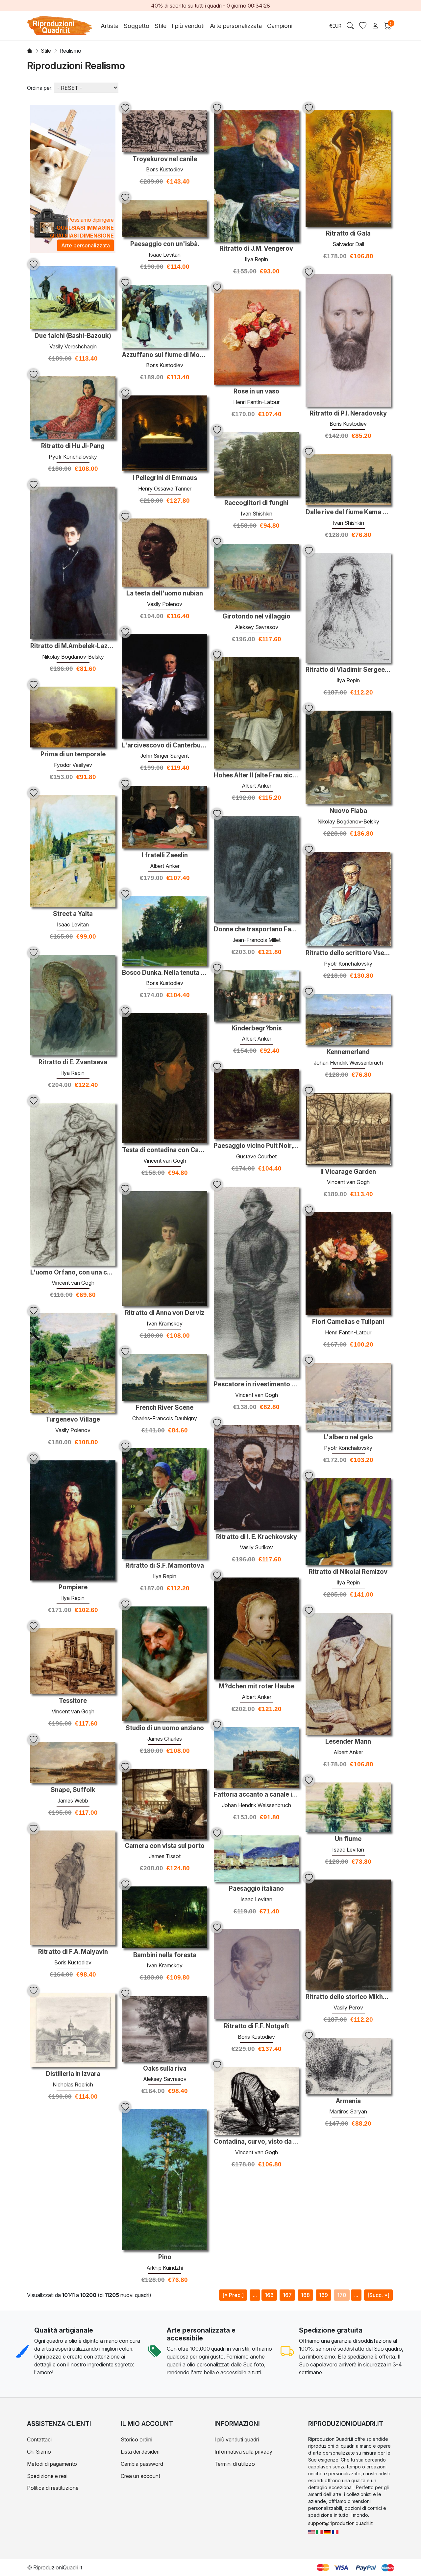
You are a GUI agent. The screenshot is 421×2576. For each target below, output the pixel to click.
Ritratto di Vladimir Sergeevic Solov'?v (348, 670)
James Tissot (165, 1856)
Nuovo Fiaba (348, 811)
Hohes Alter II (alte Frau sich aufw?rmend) (256, 775)
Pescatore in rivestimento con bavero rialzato (256, 1384)
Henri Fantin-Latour (256, 402)
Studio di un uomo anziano (165, 1728)
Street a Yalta (73, 914)
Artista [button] (110, 26)
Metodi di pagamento (52, 2464)
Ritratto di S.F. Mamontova (165, 1566)
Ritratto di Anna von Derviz (165, 1313)
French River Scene (165, 1408)
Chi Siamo (39, 2452)
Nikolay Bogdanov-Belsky (73, 657)
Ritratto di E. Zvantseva (73, 1062)
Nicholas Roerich (73, 2084)
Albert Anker (257, 786)
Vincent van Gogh (165, 1161)
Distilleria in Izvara (73, 2074)
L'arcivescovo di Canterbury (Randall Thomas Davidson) (165, 745)
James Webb (73, 1801)
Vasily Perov (348, 2008)
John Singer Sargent (165, 756)
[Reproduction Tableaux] (335, 2531)
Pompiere (73, 1587)
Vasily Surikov (256, 1547)
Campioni (280, 26)
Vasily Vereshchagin (73, 346)
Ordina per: (40, 88)
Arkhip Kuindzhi (165, 2268)
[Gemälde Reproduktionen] (327, 2531)
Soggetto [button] (136, 26)
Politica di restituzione (53, 2488)
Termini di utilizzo (235, 2464)
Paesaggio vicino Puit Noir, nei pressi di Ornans (256, 1146)
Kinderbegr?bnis (257, 1028)
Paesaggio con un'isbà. (165, 244)
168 (305, 2295)
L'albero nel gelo (348, 1437)
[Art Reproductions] (311, 2531)
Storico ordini (136, 2439)
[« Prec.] (233, 2295)
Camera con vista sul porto (165, 1846)
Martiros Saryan (348, 2111)
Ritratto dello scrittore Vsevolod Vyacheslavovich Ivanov (348, 953)
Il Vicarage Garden (348, 1172)
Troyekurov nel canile (165, 159)
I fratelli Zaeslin (165, 855)
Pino (165, 2257)
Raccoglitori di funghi (256, 503)
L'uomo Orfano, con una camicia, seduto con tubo (73, 1273)
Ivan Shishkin (257, 514)
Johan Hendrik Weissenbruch (348, 1063)
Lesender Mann (348, 1742)
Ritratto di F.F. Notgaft (257, 2026)
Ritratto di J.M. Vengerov (256, 249)
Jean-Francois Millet (257, 940)
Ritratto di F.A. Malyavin (73, 1952)
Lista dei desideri (140, 2452)
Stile (46, 51)
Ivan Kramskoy (165, 1324)
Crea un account (140, 2476)
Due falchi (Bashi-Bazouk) (73, 336)
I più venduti (188, 26)
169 (323, 2295)
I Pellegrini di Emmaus (165, 478)
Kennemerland (348, 1052)
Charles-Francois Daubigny (165, 1418)
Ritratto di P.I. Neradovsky (348, 414)
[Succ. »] (378, 2295)
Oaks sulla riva (165, 2069)
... (255, 2295)
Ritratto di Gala (348, 234)
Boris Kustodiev (165, 169)
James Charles (165, 1739)
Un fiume (348, 1839)
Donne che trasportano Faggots (256, 929)
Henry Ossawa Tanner (165, 489)
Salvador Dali (348, 244)
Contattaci (39, 2439)
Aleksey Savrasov (257, 627)
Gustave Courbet (256, 1156)
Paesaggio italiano (256, 1889)
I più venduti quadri (237, 2439)
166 (269, 2295)
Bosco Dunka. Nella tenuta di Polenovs (165, 973)
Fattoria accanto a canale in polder (256, 1795)
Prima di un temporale (73, 754)
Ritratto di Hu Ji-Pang (73, 446)
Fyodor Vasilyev (73, 765)
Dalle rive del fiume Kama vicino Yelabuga (348, 512)
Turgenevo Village (73, 1420)
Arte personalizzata (236, 26)
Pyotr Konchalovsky (73, 457)
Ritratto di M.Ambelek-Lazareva (73, 646)
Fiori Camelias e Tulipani (348, 1322)
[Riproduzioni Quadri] (319, 2531)
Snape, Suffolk (73, 1790)
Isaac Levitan (165, 255)
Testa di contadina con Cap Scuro (165, 1150)
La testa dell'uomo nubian (165, 593)
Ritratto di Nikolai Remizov (348, 1572)
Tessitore (73, 1701)
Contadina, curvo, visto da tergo (256, 2142)
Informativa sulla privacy (243, 2452)
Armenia (348, 2101)
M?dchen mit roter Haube (257, 1686)
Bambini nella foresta (165, 1955)
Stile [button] (161, 26)
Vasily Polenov (165, 604)
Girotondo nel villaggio (256, 617)
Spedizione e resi (47, 2476)
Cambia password (142, 2464)
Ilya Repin (256, 259)
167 (287, 2295)
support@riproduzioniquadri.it (340, 2523)
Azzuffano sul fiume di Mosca (165, 355)
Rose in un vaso (256, 391)
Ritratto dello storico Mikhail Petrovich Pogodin (348, 1997)
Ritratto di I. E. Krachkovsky (257, 1537)
